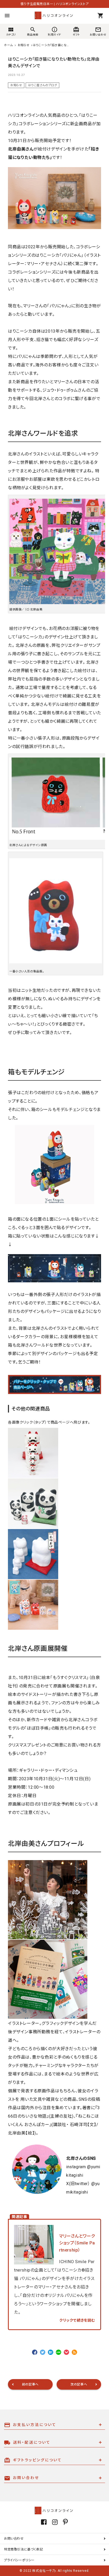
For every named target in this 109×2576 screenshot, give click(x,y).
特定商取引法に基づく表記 (23, 2549)
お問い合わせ (14, 2539)
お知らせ (16, 85)
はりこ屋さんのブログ (42, 85)
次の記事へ (79, 2384)
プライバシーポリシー (19, 2560)
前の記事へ (30, 2384)
